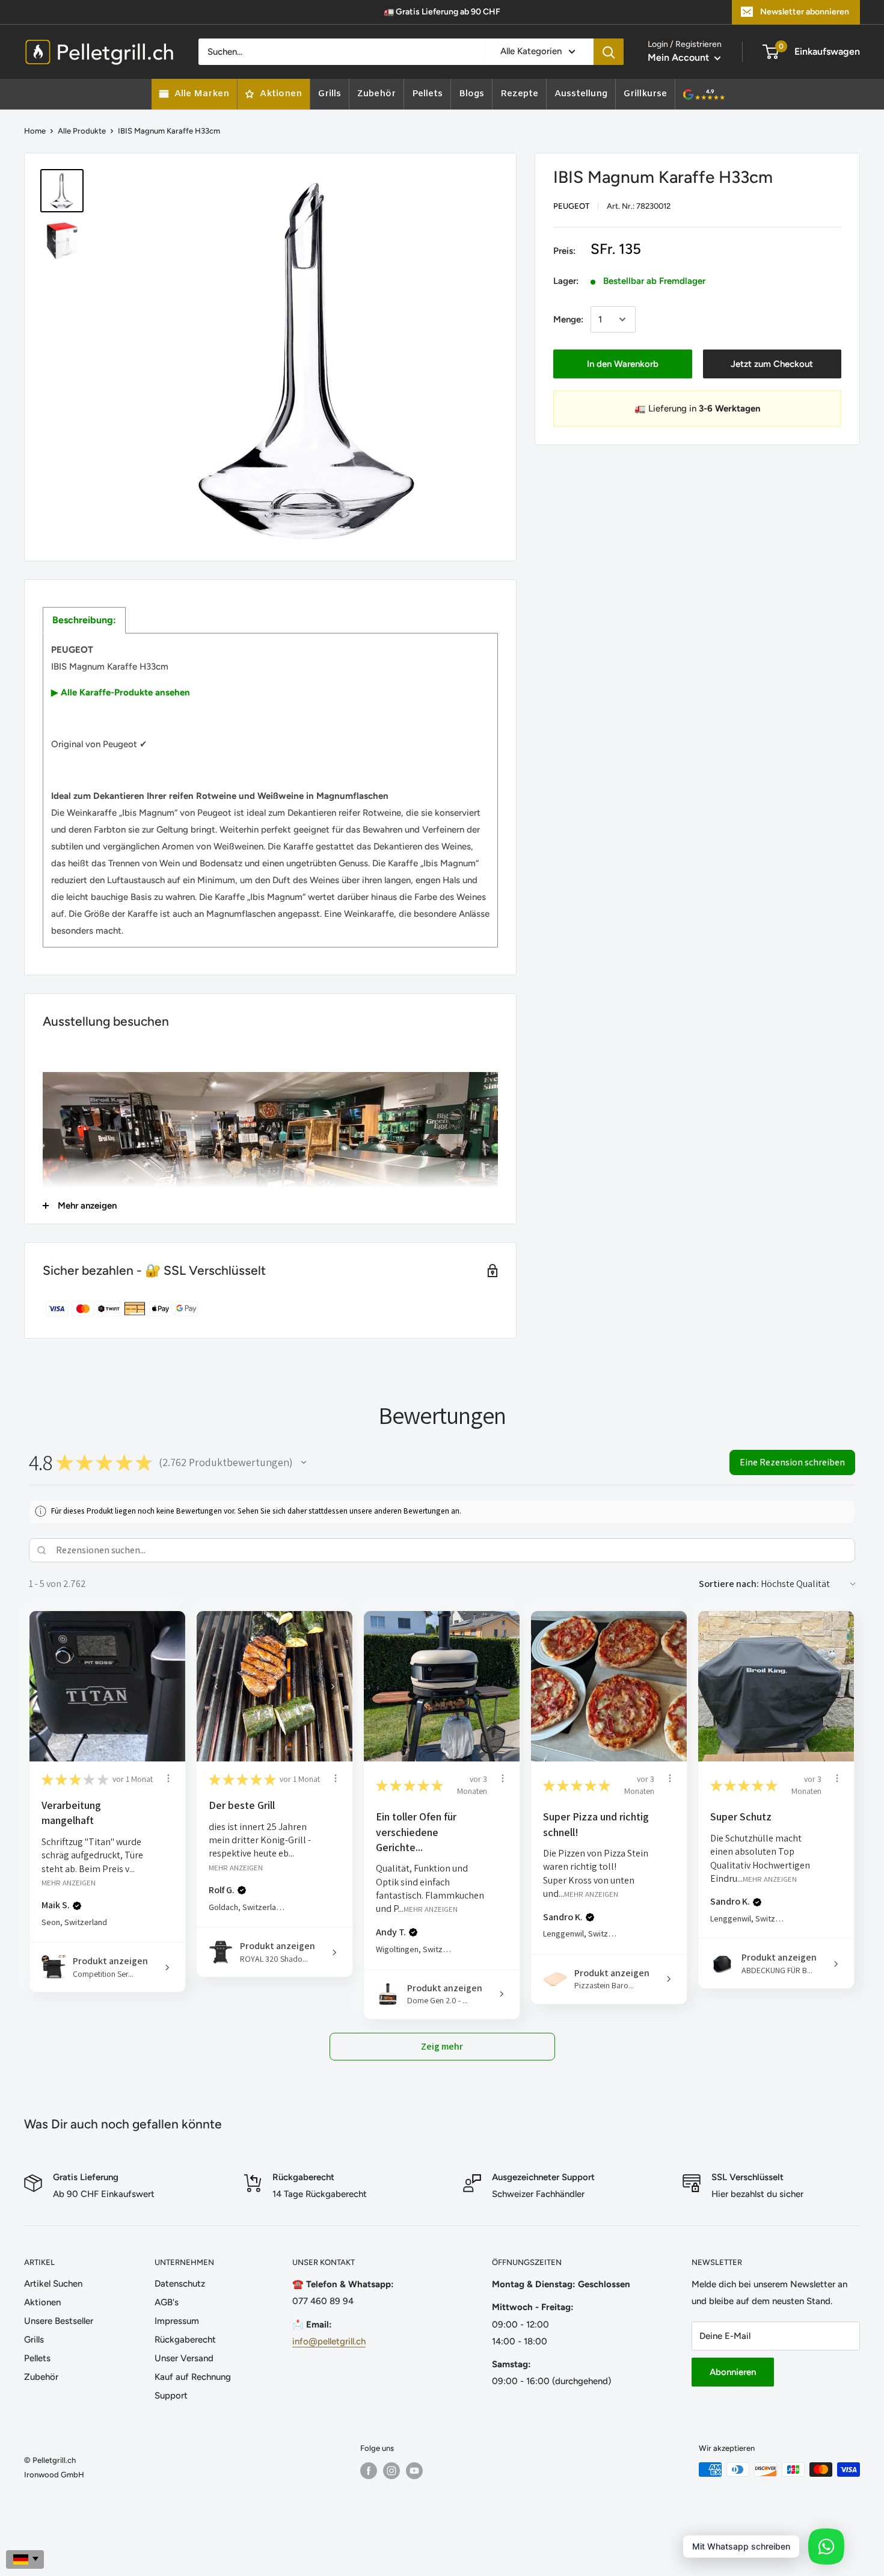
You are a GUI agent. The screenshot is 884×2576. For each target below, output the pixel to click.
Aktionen (42, 2302)
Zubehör (41, 2377)
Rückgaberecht (185, 2340)
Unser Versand (184, 2358)
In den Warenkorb (623, 364)
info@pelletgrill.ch (329, 2341)
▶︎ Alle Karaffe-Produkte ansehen (121, 692)
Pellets (37, 2358)
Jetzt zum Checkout (772, 364)
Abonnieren (733, 2372)
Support (171, 2396)
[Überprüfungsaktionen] (168, 1778)
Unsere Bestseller (59, 2321)
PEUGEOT (571, 206)
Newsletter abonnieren (805, 12)
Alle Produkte (82, 131)
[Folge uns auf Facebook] (369, 2471)
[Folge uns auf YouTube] (414, 2471)
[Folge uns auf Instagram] (391, 2471)
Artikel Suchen (53, 2284)
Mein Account (680, 57)
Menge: (568, 319)
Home (35, 131)
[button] (304, 1462)
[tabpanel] (270, 790)
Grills (34, 2340)
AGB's (167, 2302)
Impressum (177, 2321)
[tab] (84, 620)
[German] (25, 2559)
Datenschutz (180, 2284)
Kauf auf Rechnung (193, 2377)
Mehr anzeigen (69, 1882)
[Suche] (609, 52)
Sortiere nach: (729, 1584)
